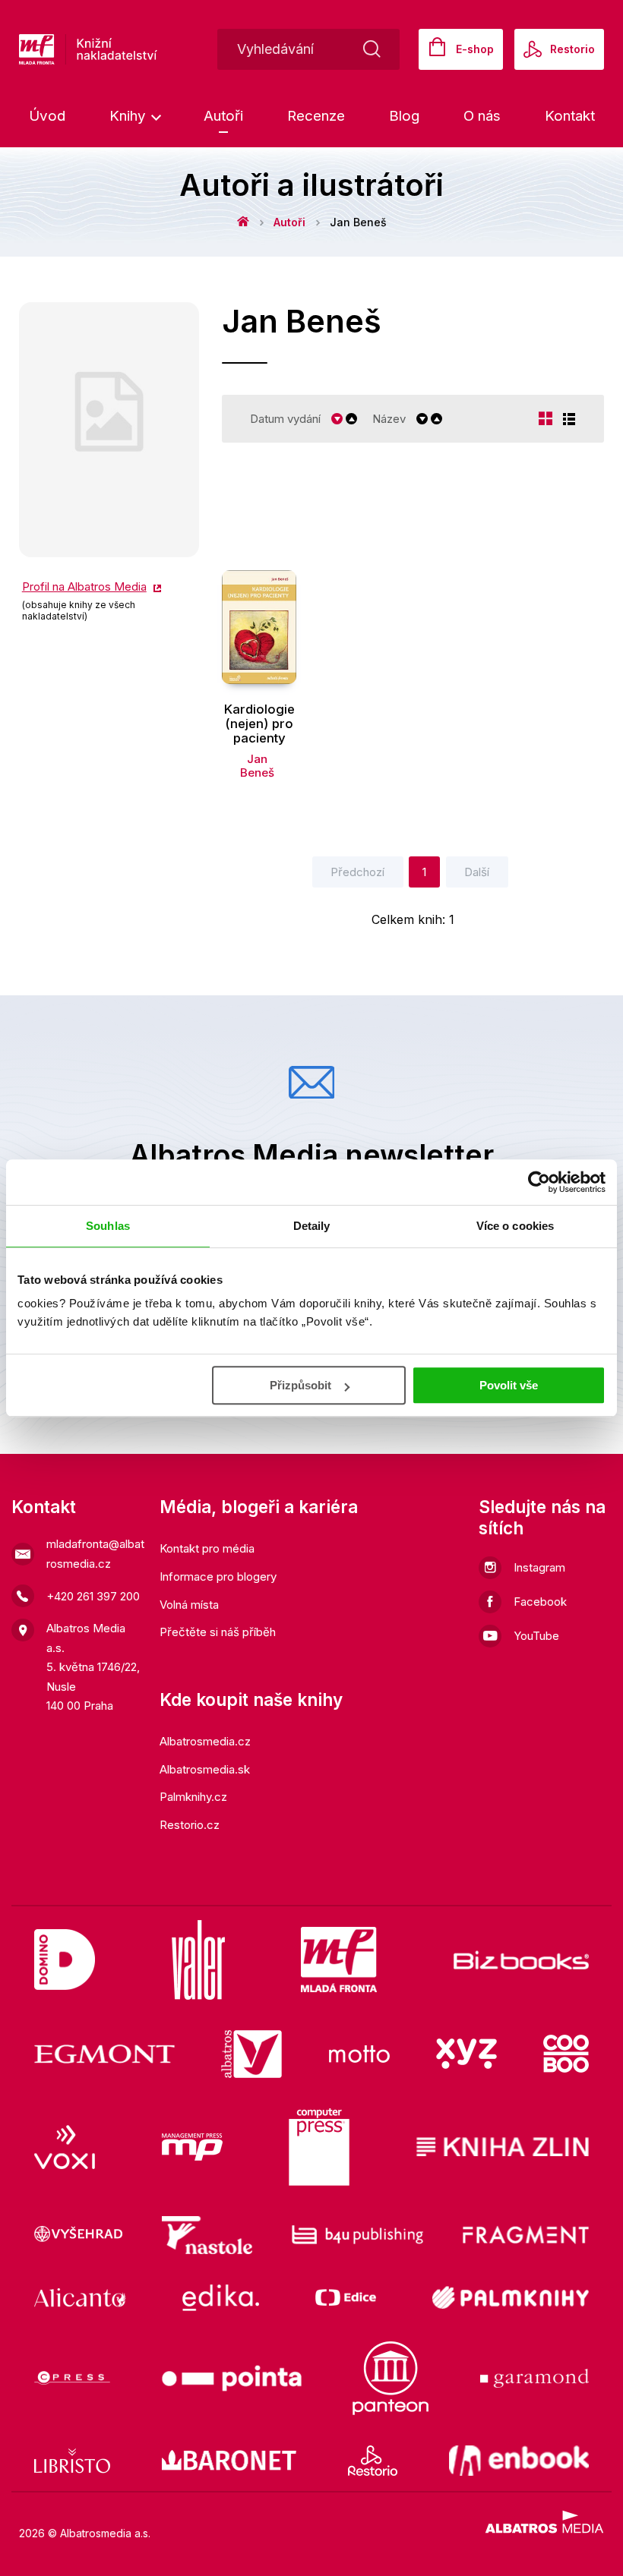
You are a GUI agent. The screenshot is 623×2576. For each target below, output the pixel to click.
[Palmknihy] (511, 2298)
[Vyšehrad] (78, 2235)
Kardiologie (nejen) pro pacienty (259, 724)
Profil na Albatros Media (84, 586)
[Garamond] (534, 2378)
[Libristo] (72, 2461)
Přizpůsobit (300, 1385)
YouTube (536, 1636)
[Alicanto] (80, 2298)
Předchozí (357, 872)
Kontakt (570, 116)
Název (389, 419)
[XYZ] (466, 2054)
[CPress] (72, 2378)
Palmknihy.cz (193, 1797)
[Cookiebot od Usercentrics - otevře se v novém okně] (539, 1182)
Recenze (316, 116)
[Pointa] (232, 2378)
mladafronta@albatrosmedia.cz (95, 1554)
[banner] (136, 49)
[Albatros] (251, 2054)
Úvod (47, 116)
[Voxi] (65, 2147)
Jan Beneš (257, 766)
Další (477, 872)
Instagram (539, 1567)
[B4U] (357, 2235)
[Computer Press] (319, 2147)
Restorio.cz (190, 1825)
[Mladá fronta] (339, 1960)
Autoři (223, 116)
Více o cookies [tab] (515, 1226)
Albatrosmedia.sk (205, 1769)
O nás (482, 116)
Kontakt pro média (207, 1548)
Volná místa (189, 1605)
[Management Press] (192, 2147)
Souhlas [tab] (108, 1226)
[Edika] (221, 2298)
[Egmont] (104, 2054)
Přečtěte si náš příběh (218, 1632)
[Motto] (359, 2054)
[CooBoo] (566, 2054)
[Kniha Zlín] (503, 2147)
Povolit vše (509, 1385)
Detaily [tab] (312, 1226)
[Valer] (198, 1960)
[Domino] (65, 1960)
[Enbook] (519, 2461)
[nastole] (207, 2235)
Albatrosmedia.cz (205, 1741)
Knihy (130, 116)
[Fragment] (526, 2235)
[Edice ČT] (346, 2298)
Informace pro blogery (218, 1576)
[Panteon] (391, 2378)
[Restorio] (373, 2461)
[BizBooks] (522, 1960)
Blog (404, 116)
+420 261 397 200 (93, 1596)
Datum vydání (285, 419)
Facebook (540, 1602)
